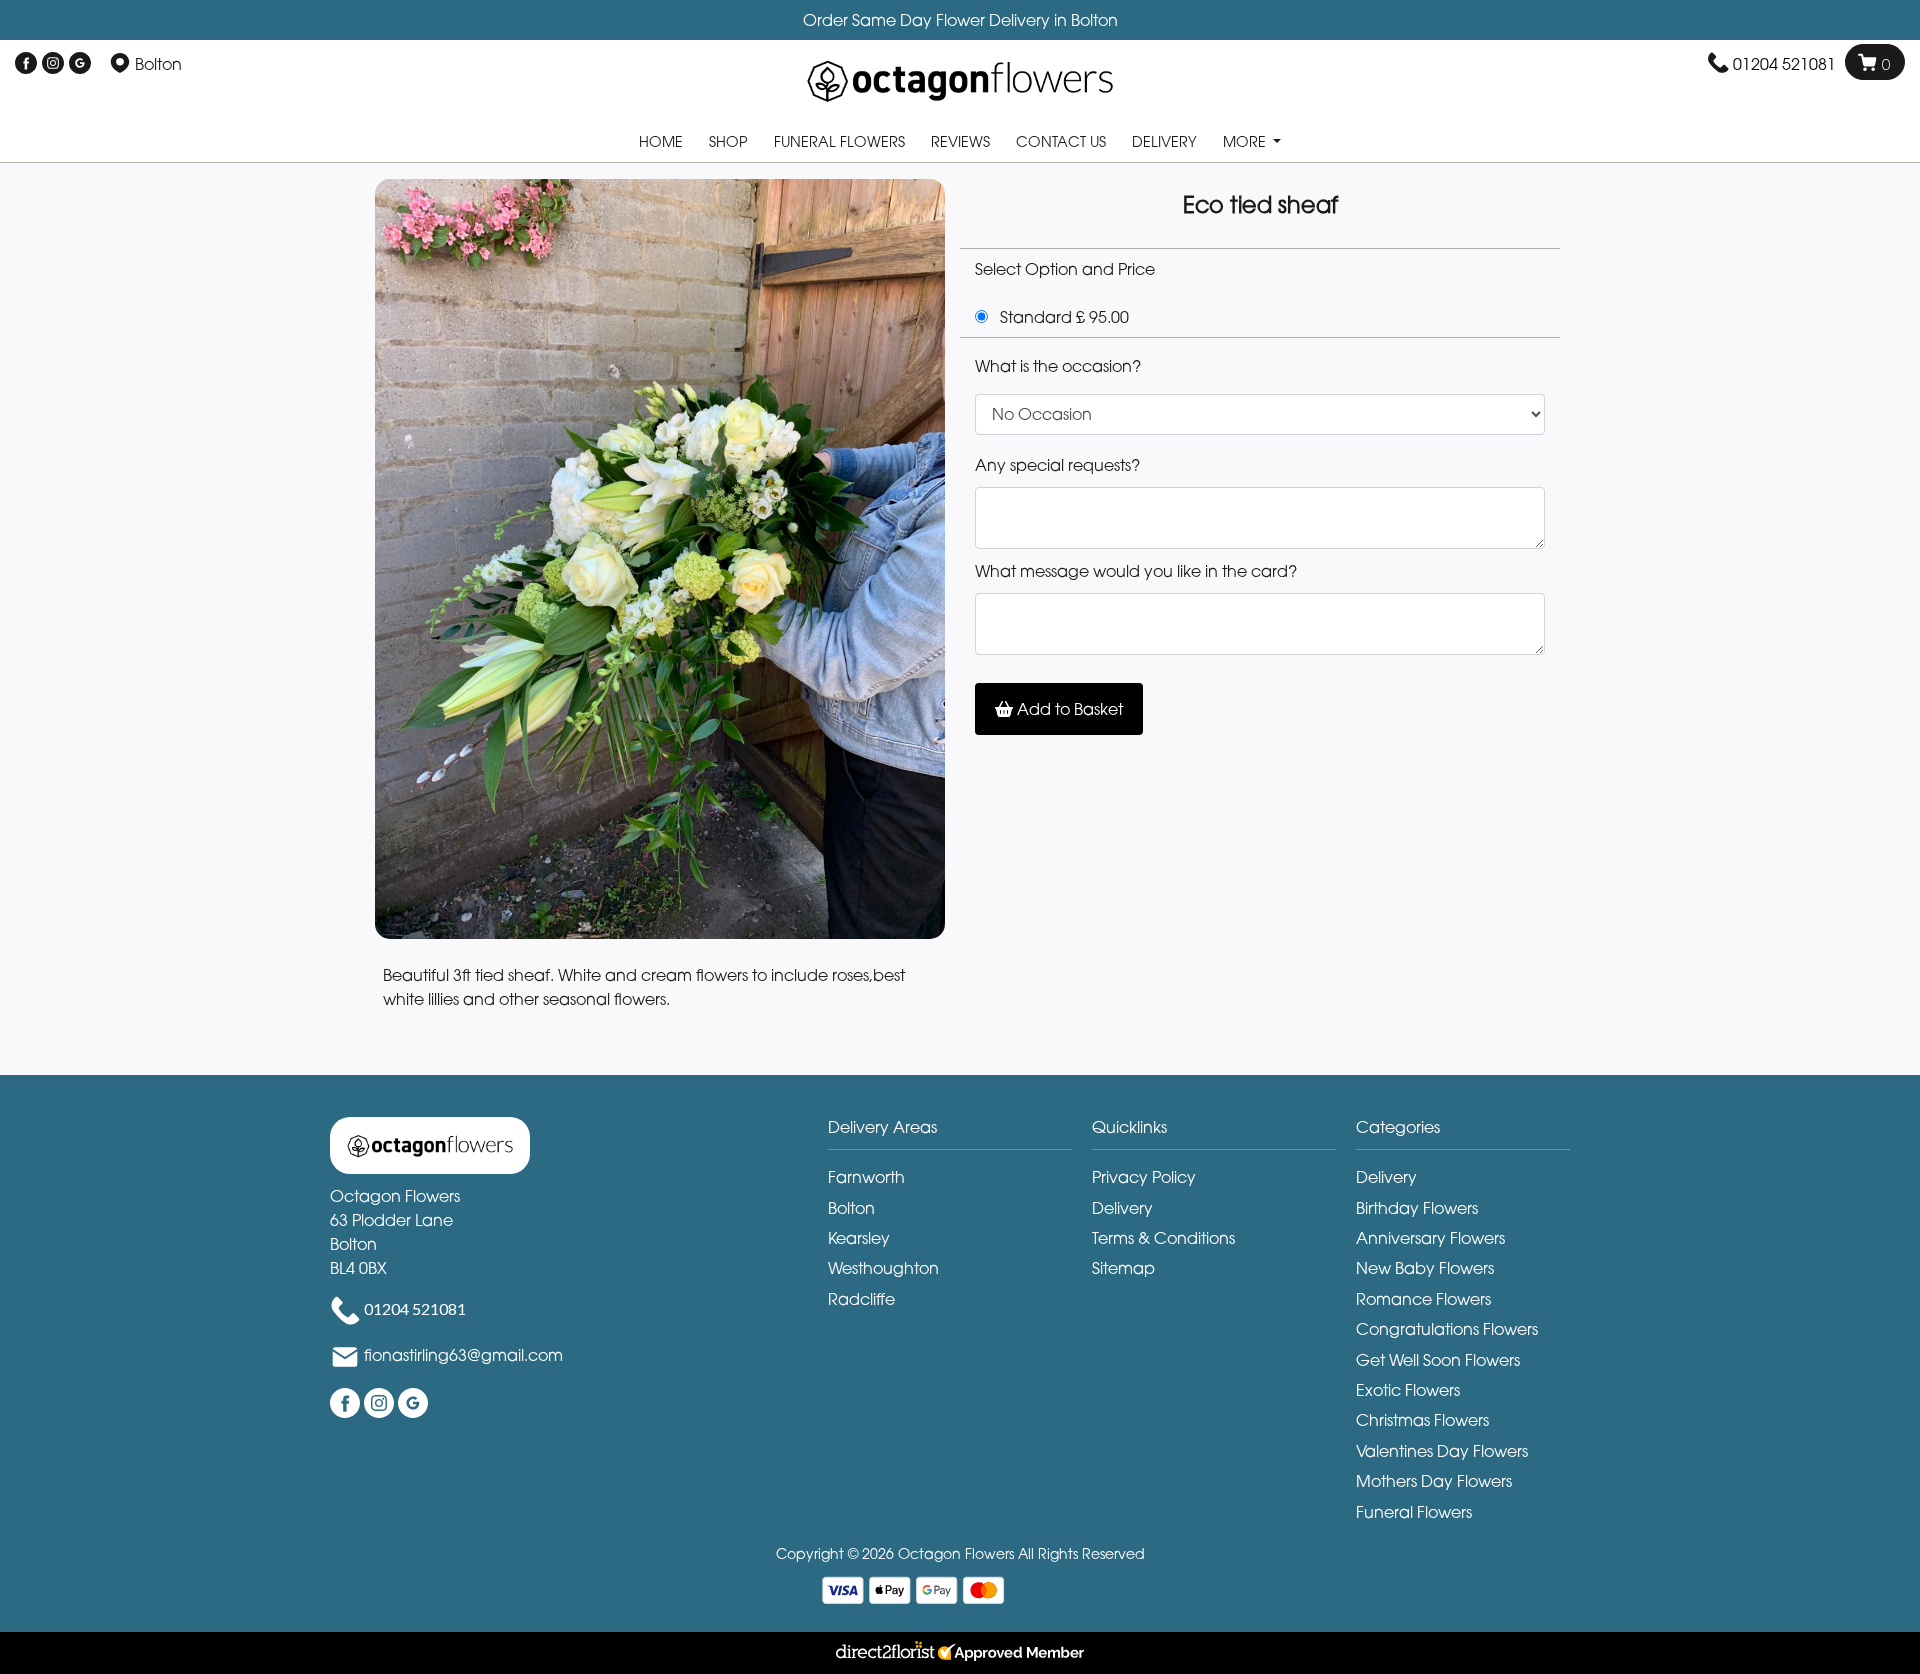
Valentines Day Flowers (1442, 1451)
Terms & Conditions (1163, 1238)
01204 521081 (1784, 64)
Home (661, 141)
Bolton (851, 1208)
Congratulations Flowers (1447, 1329)
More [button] (1246, 141)
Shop (728, 141)
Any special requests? (1057, 465)
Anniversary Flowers (1430, 1238)
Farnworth (866, 1177)
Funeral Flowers (839, 141)
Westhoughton (883, 1268)
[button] (960, 1132)
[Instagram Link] (53, 64)
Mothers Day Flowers (1434, 1481)
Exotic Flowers (1408, 1390)
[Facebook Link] (26, 64)
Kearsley (859, 1238)
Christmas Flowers (1422, 1420)
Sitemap (1123, 1268)
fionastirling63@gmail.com (463, 1355)
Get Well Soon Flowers (1438, 1360)
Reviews (960, 141)
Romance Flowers (1423, 1299)
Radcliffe (861, 1299)
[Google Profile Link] (80, 64)
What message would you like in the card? (1136, 571)
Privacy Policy (1144, 1177)
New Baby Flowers (1425, 1268)
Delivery (1164, 141)
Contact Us (1061, 141)
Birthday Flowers (1417, 1208)
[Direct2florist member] (960, 1653)
